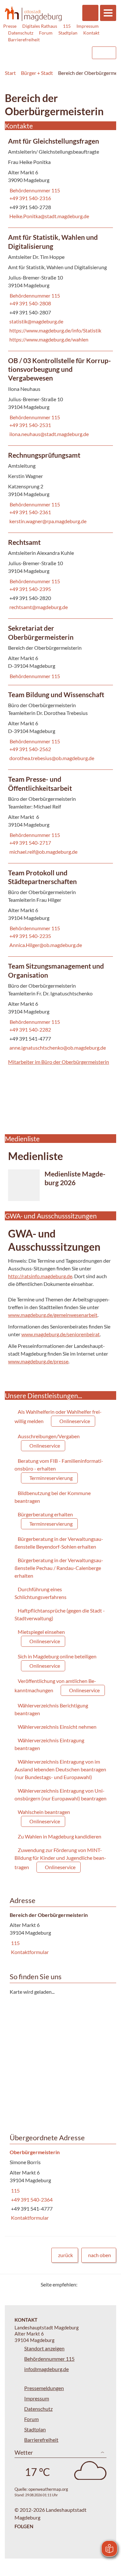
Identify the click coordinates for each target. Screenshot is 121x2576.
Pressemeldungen (44, 2388)
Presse (10, 26)
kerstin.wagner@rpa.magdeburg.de (47, 521)
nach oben (100, 2255)
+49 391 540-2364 (31, 2199)
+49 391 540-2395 (30, 589)
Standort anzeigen (44, 2348)
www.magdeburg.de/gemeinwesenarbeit (53, 1315)
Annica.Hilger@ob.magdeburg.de (45, 945)
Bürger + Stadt (37, 73)
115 (67, 26)
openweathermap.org (48, 2489)
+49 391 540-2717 (30, 843)
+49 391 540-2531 (30, 425)
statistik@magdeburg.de (36, 321)
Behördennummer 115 (34, 190)
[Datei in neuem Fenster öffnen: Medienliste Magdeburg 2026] (60, 1185)
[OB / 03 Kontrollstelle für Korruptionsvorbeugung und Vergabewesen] (60, 398)
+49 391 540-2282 (30, 1029)
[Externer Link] (34, 50)
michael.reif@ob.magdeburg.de (43, 852)
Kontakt (91, 33)
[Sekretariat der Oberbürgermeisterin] (60, 652)
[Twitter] (85, 2284)
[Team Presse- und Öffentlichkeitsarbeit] (60, 816)
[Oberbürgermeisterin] (60, 2185)
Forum (46, 33)
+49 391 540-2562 (30, 749)
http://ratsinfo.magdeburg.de (40, 1276)
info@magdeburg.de (46, 2369)
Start (10, 73)
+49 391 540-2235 (30, 936)
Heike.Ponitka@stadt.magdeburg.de (49, 216)
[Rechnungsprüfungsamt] (60, 489)
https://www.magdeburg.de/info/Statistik (55, 330)
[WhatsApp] (109, 2284)
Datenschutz (21, 33)
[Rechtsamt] (60, 576)
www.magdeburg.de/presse (38, 1361)
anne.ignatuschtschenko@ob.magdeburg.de (57, 1048)
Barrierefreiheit (24, 40)
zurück (66, 2255)
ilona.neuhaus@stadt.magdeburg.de (48, 434)
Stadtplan (68, 33)
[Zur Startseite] (33, 14)
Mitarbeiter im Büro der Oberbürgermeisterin (59, 1062)
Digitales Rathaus (40, 26)
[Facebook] (93, 2284)
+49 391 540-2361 (30, 512)
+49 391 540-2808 (30, 303)
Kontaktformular (29, 1952)
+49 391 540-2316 (30, 198)
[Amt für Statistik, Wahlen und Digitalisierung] (60, 289)
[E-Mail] (101, 2284)
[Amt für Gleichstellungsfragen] (60, 180)
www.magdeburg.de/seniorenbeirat (60, 1334)
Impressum (88, 26)
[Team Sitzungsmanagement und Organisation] (60, 1008)
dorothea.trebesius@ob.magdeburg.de (51, 758)
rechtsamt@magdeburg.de (38, 607)
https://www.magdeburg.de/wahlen (48, 339)
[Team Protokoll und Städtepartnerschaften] (60, 910)
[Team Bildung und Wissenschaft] (60, 727)
